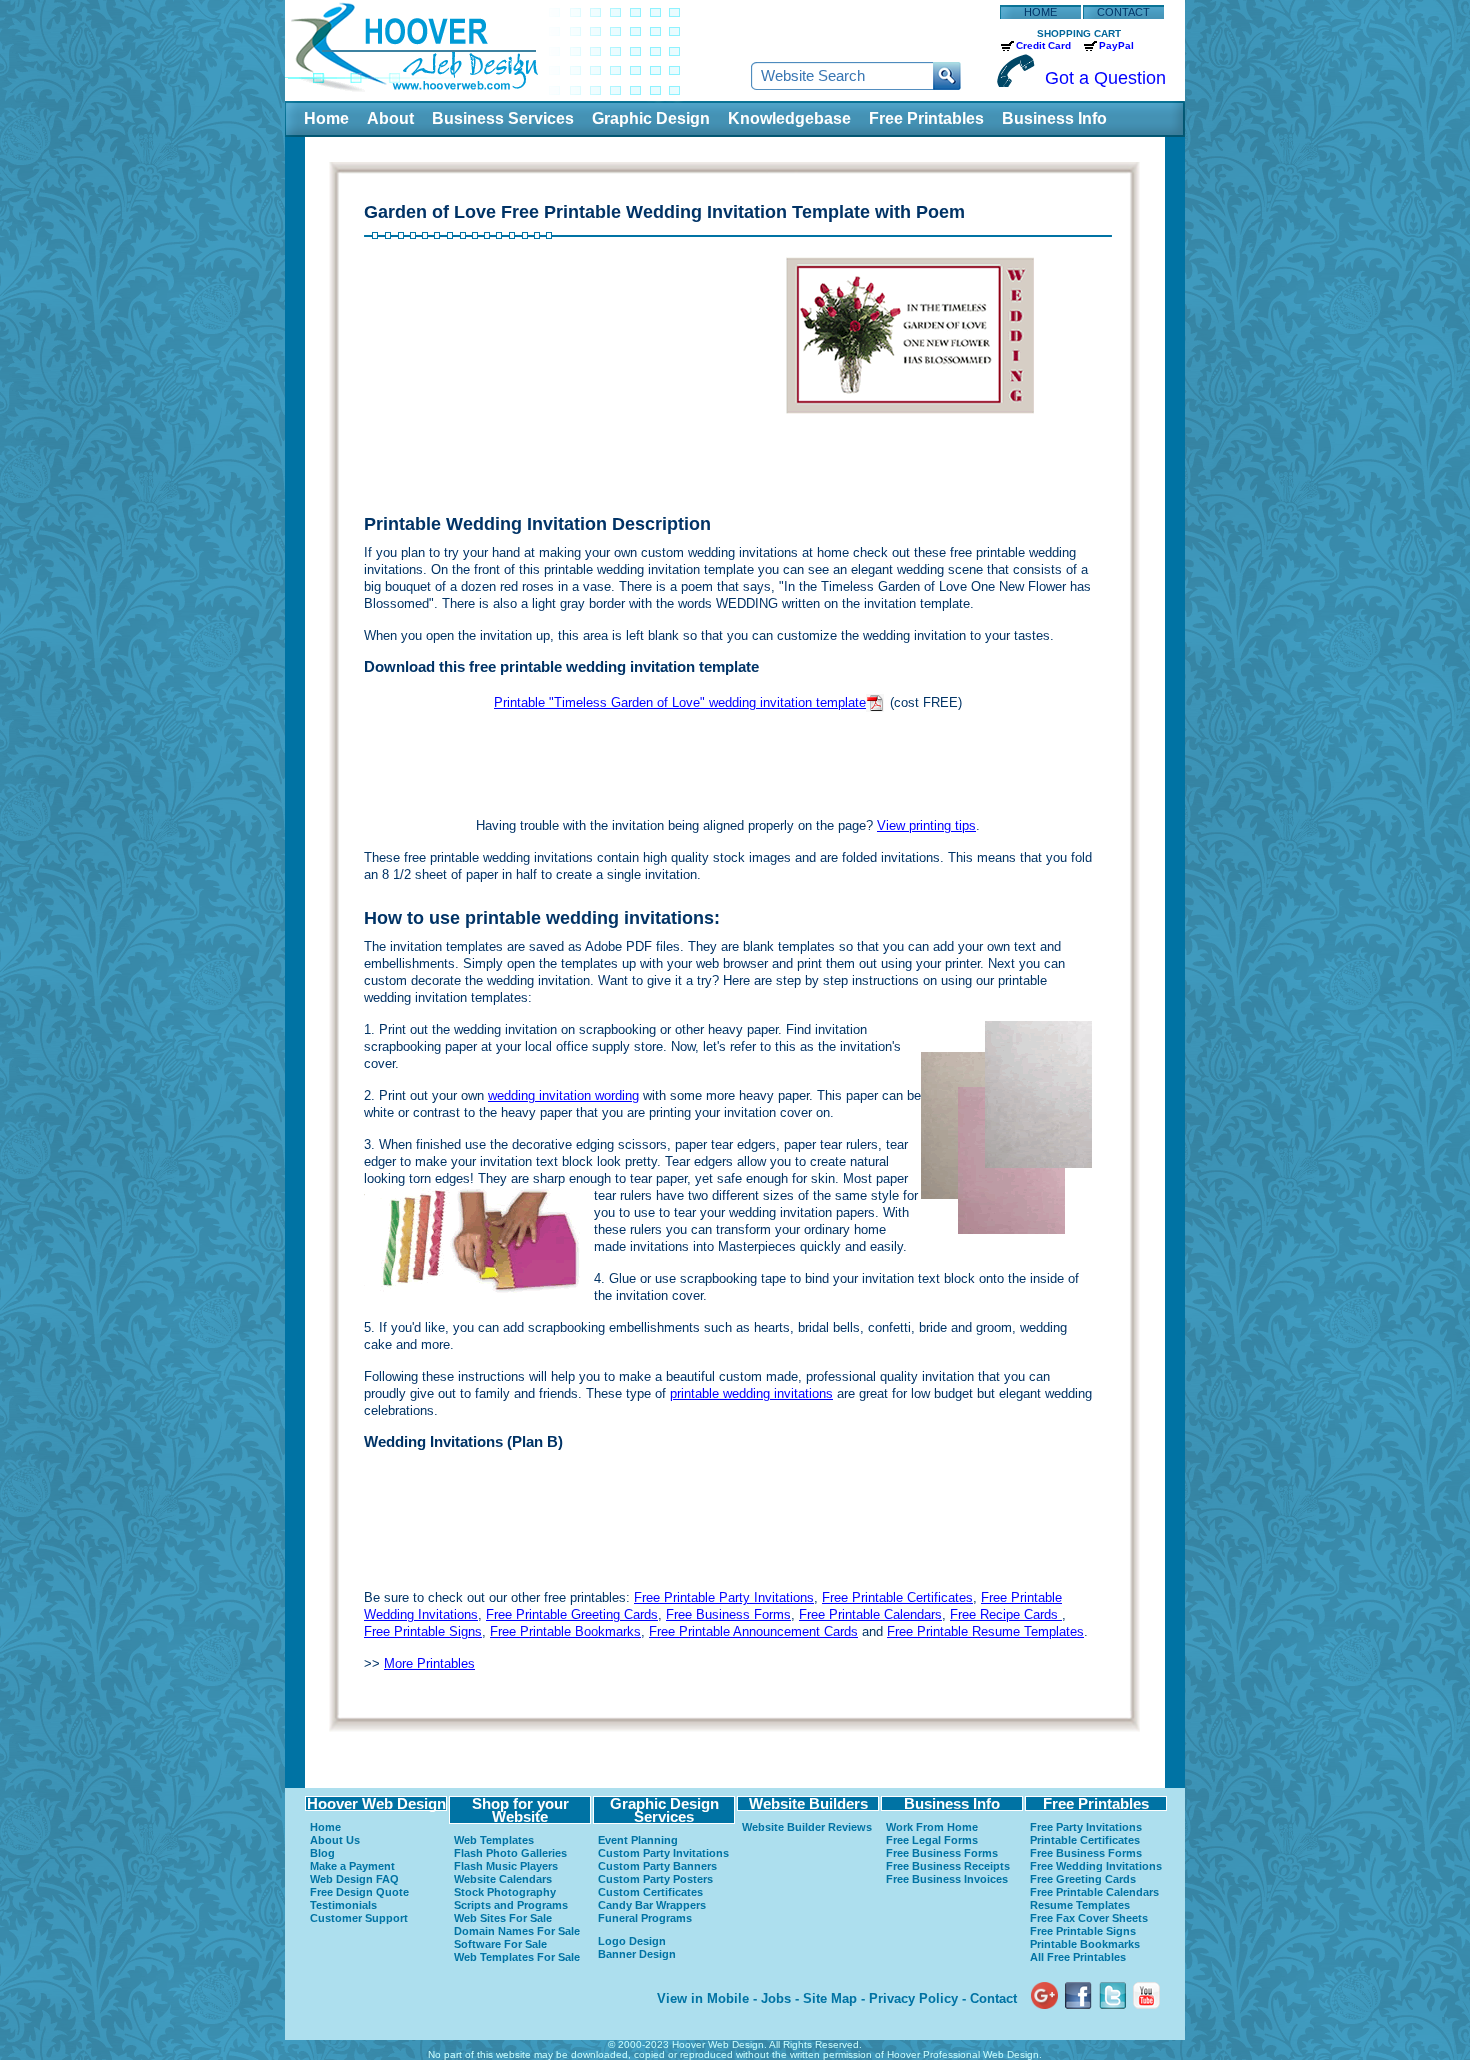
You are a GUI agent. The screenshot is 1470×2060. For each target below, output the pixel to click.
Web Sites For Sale (503, 1918)
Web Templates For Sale (517, 1957)
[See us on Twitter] (1112, 1977)
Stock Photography (505, 1892)
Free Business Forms (728, 1614)
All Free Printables (1078, 1957)
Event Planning (638, 1840)
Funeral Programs (645, 1918)
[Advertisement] (546, 379)
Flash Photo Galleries (510, 1853)
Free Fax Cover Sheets (1089, 1918)
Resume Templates (1080, 1905)
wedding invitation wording (563, 1095)
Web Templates (494, 1840)
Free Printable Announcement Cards (753, 1631)
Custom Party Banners (657, 1866)
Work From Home (932, 1827)
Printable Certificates (1085, 1840)
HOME (1040, 12)
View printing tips (926, 825)
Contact (993, 1998)
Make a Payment (352, 1866)
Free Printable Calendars (870, 1614)
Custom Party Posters (655, 1879)
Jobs (776, 1998)
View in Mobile (703, 1998)
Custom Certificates (650, 1892)
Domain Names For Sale (517, 1931)
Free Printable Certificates (897, 1597)
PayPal (1116, 45)
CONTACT (1123, 12)
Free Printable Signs (423, 1631)
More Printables (429, 1663)
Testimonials (343, 1905)
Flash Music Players (506, 1866)
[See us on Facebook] (1078, 1977)
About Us (335, 1840)
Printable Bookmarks (1085, 1944)
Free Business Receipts (948, 1866)
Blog (322, 1853)
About (390, 118)
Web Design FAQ (354, 1879)
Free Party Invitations (1086, 1827)
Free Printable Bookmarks (565, 1631)
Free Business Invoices (947, 1879)
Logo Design (632, 1941)
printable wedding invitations (751, 1393)
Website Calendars (503, 1879)
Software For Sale (500, 1944)
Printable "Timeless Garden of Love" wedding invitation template (680, 702)
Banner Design (637, 1954)
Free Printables (926, 118)
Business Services (503, 118)
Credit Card (1043, 45)
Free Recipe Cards (1006, 1614)
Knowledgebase (789, 118)
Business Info (1054, 118)
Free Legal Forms (932, 1840)
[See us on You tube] (1146, 1977)
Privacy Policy (913, 1998)
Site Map (830, 1998)
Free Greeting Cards (1083, 1879)
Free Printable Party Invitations (724, 1597)
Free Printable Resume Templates (985, 1631)
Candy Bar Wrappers (652, 1905)
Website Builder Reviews (807, 1827)
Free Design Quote (359, 1892)
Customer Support (359, 1918)
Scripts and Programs (511, 1905)
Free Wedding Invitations (1096, 1866)
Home (326, 118)
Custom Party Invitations (663, 1853)
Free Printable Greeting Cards (572, 1614)
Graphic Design (651, 118)
